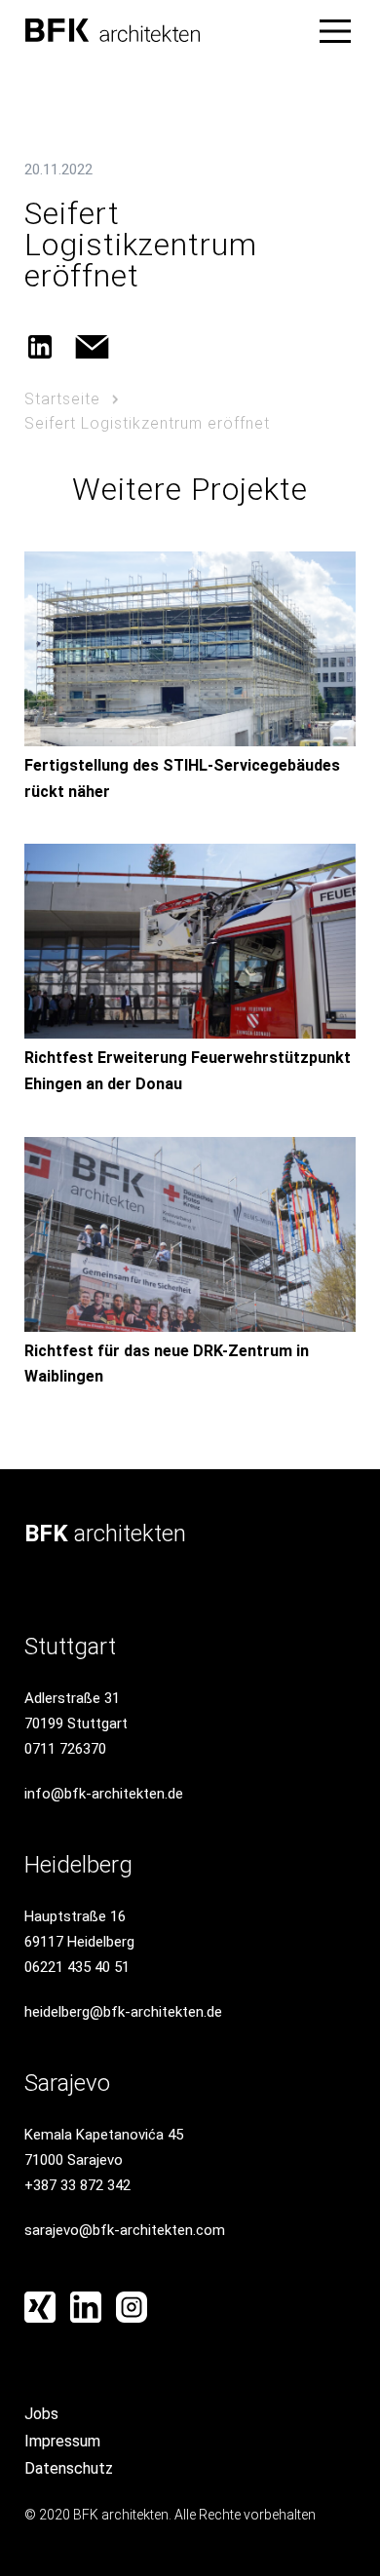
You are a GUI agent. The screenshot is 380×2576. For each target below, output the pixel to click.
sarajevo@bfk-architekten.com (125, 2230)
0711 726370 (65, 1749)
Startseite (62, 399)
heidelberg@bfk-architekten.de (123, 2012)
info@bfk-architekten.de (104, 1794)
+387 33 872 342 (77, 2185)
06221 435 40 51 (77, 1967)
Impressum (62, 2441)
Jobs (41, 2414)
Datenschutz (69, 2468)
